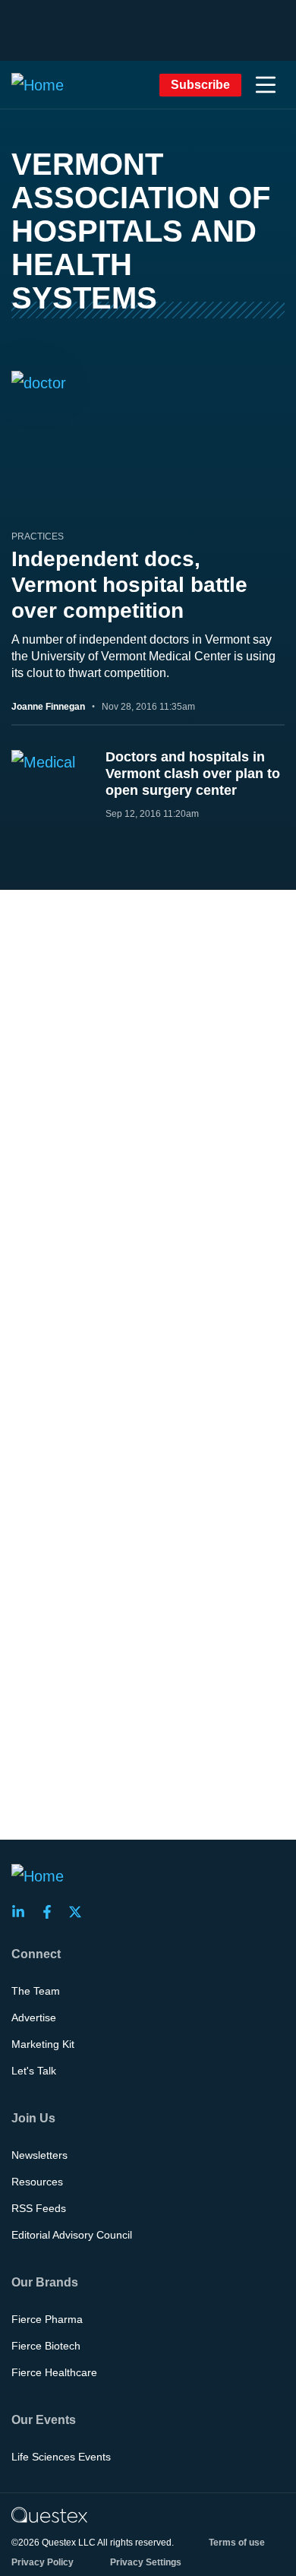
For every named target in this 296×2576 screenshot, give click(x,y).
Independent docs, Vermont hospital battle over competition (129, 585)
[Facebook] (52, 1912)
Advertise (34, 2017)
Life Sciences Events (61, 2457)
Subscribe (200, 85)
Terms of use (237, 2543)
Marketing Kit (43, 2044)
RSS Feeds (39, 2208)
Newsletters (39, 2155)
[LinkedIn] (23, 1912)
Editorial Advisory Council (72, 2235)
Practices (38, 536)
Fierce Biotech (46, 2346)
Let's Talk (34, 2071)
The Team (36, 1991)
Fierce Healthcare (54, 2372)
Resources (37, 2182)
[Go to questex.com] (49, 2514)
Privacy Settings (146, 2562)
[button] (266, 85)
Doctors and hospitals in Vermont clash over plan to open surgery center (193, 774)
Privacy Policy (43, 2562)
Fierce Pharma (47, 2319)
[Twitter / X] (80, 1912)
